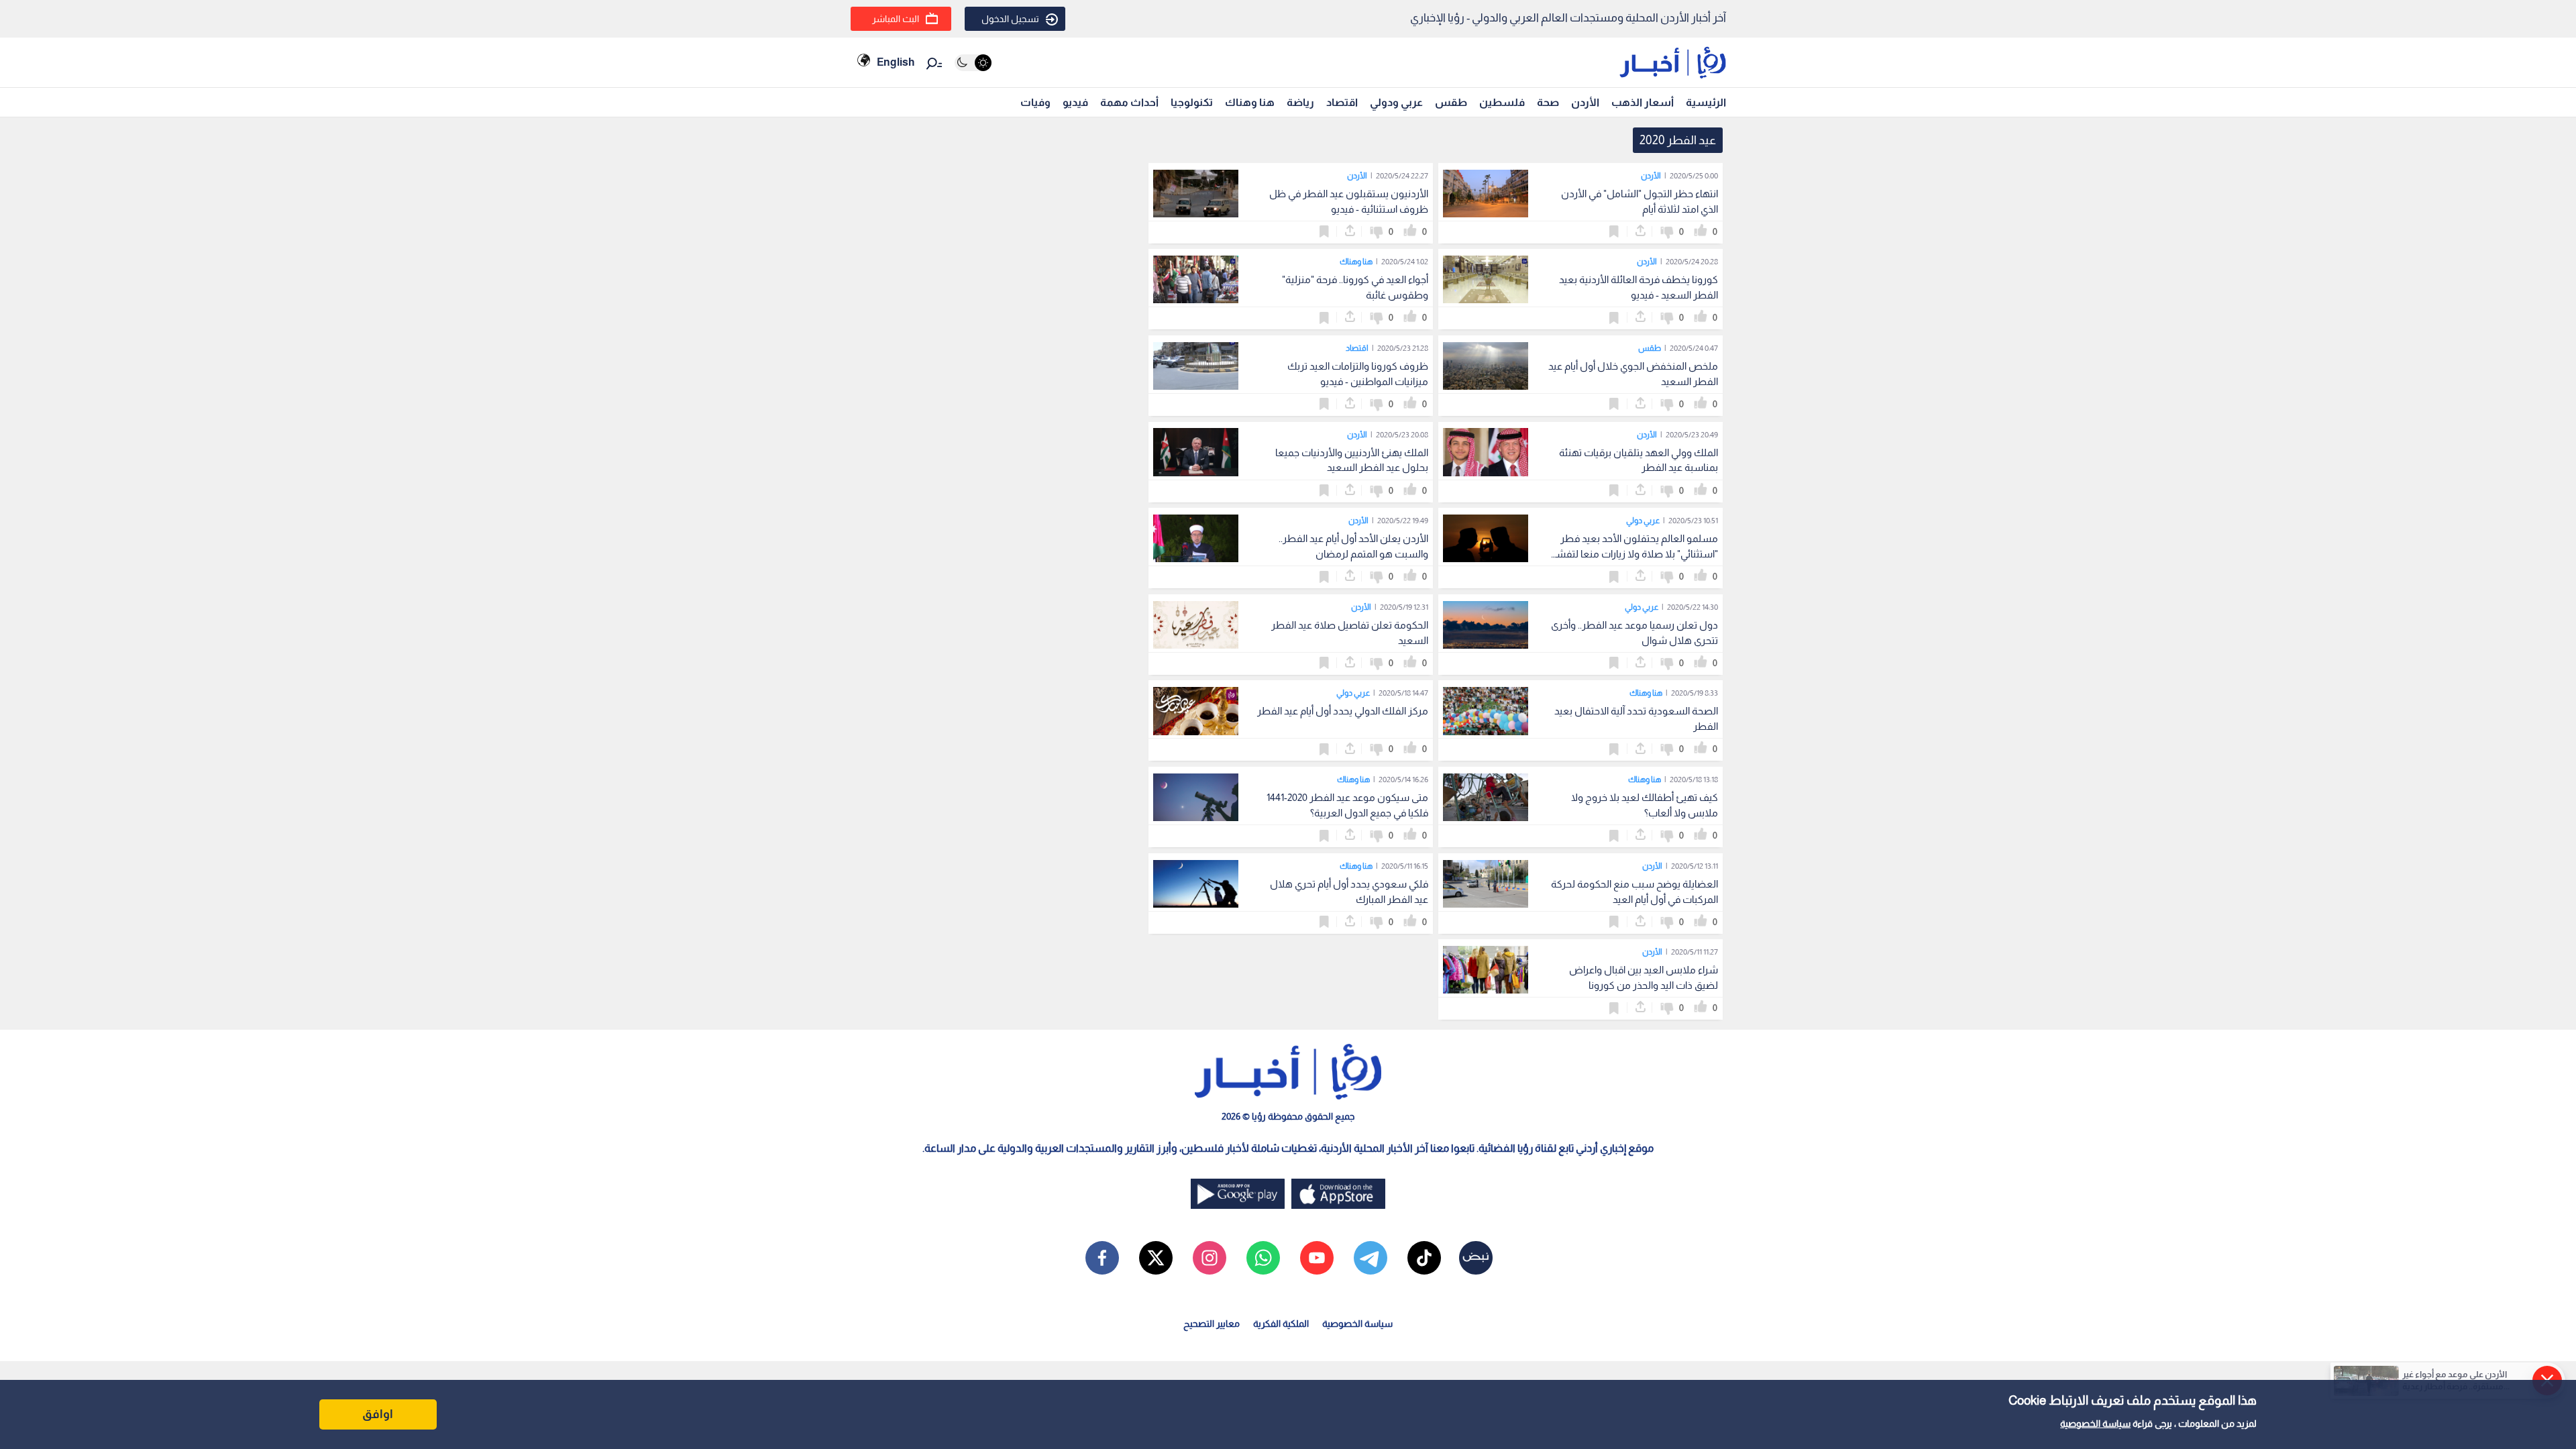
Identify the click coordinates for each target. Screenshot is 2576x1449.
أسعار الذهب (1643, 102)
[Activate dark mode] (973, 63)
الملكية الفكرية (1281, 1324)
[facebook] (1102, 1258)
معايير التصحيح (1212, 1324)
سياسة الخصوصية (2095, 1424)
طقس (1451, 102)
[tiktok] (1424, 1258)
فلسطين (1502, 102)
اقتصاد (1342, 102)
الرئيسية (1706, 102)
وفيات (1035, 102)
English (896, 62)
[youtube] (1317, 1258)
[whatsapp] (1263, 1258)
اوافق (378, 1414)
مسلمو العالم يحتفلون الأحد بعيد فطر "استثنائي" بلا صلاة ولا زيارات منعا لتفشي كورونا (1633, 554)
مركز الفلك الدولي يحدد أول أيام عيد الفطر (1343, 711)
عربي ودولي (1396, 102)
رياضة (1300, 102)
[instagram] (1210, 1258)
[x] (1156, 1258)
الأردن (1585, 102)
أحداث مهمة (1129, 102)
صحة (1548, 102)
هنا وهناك (1250, 102)
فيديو (1075, 102)
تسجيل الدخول (1010, 19)
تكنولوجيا (1192, 102)
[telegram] (1371, 1258)
